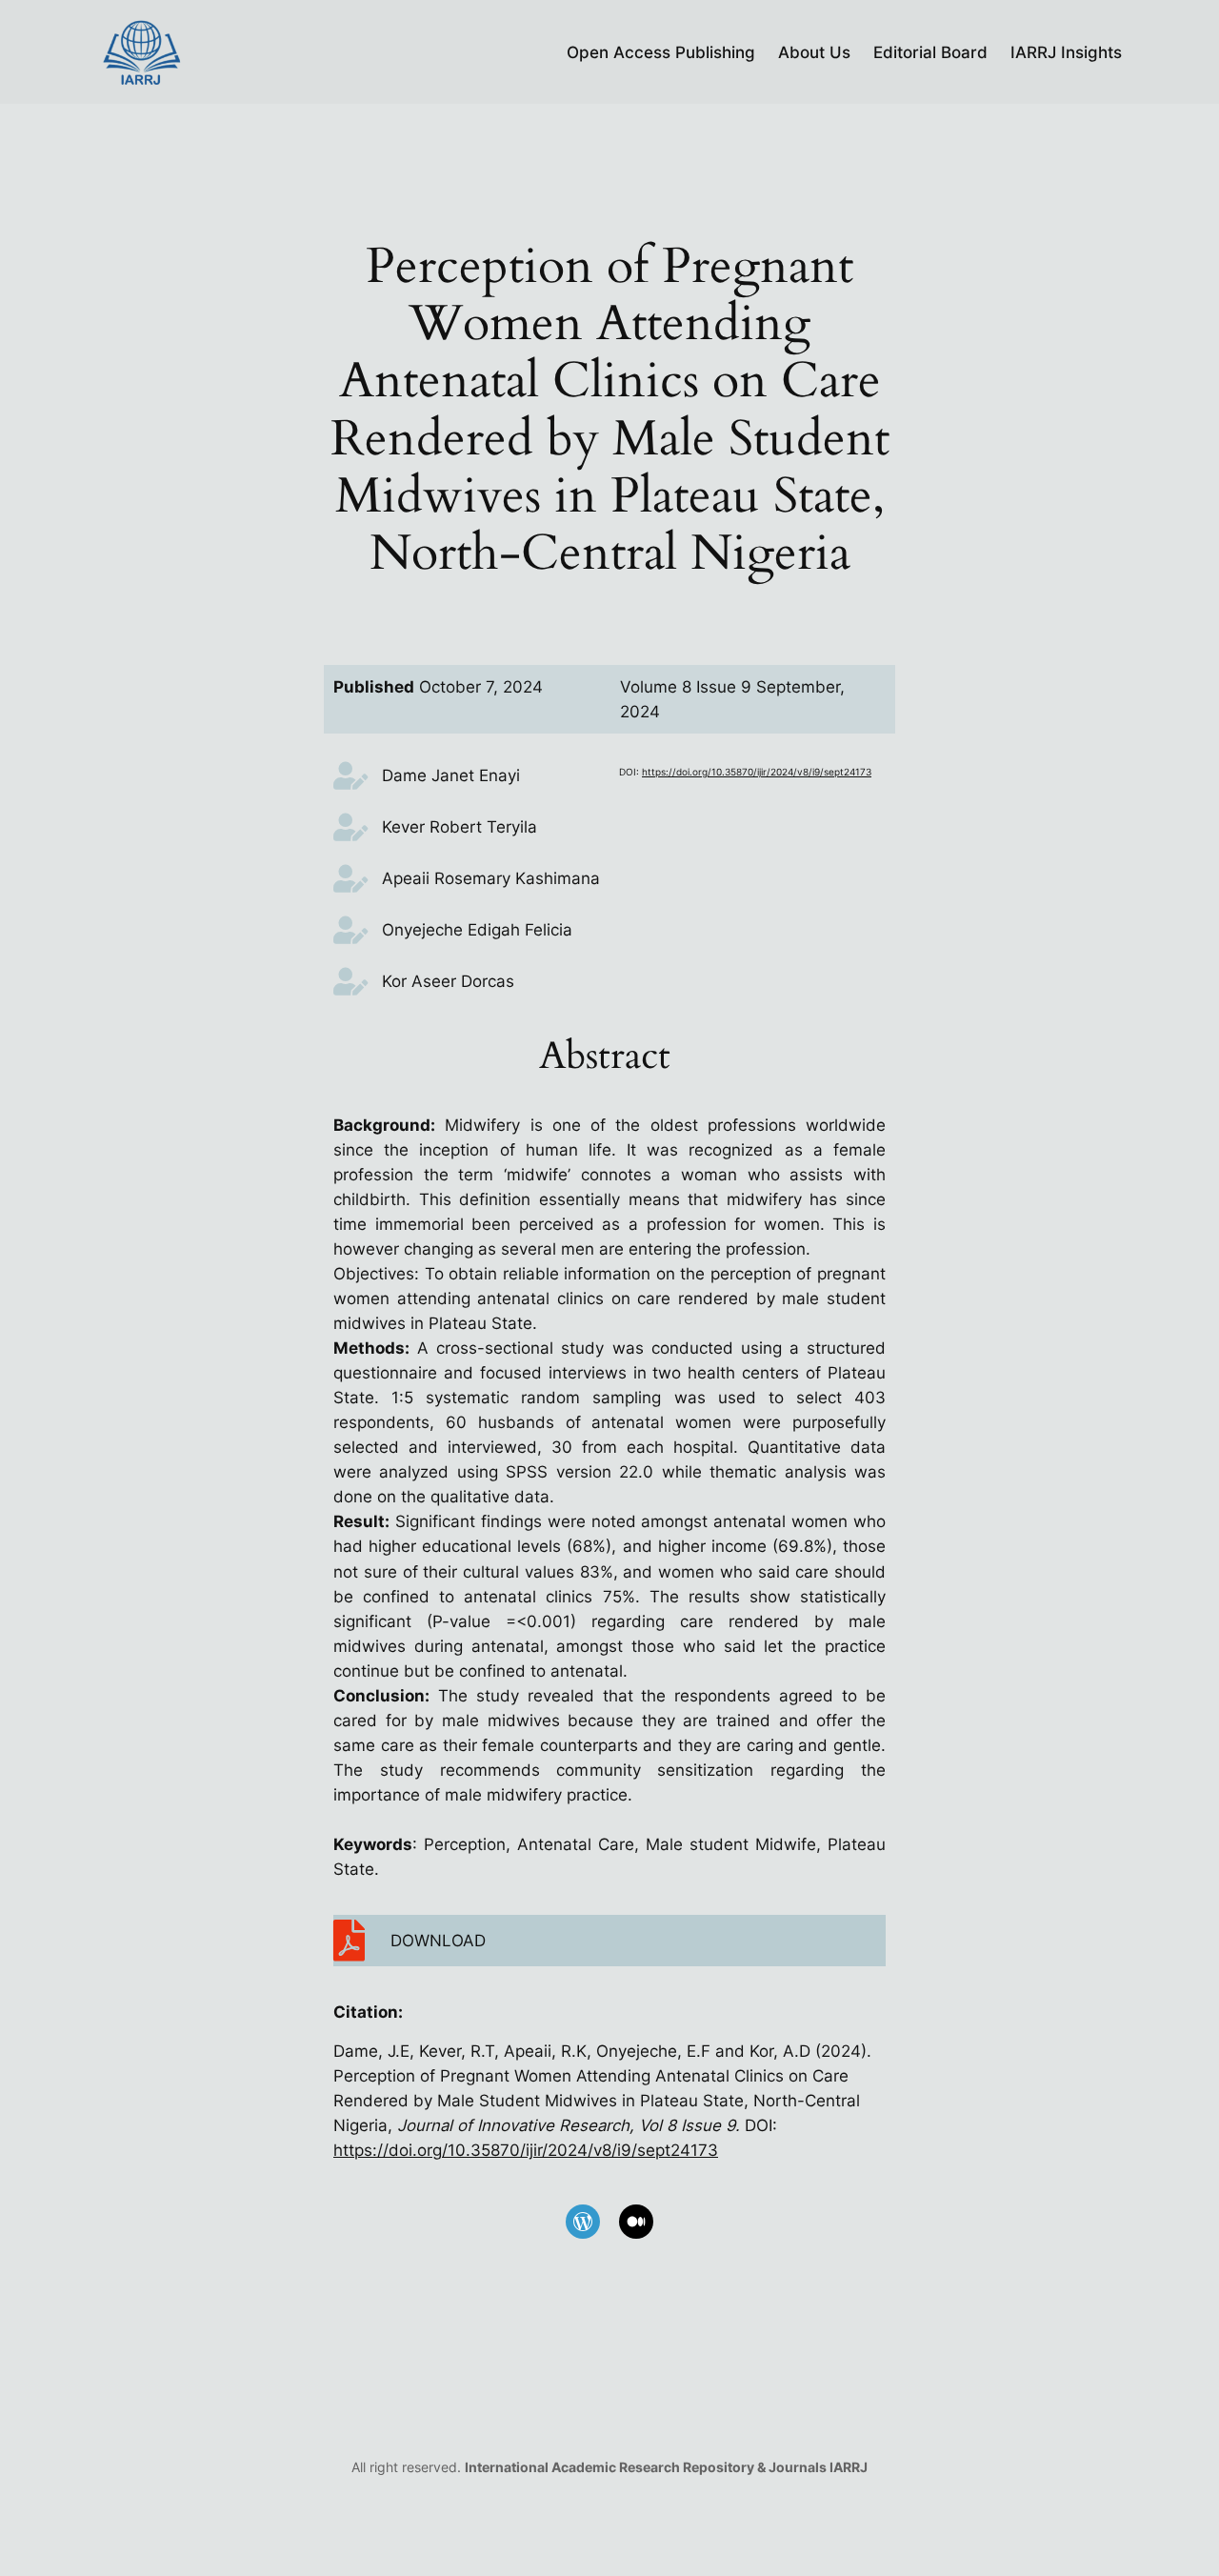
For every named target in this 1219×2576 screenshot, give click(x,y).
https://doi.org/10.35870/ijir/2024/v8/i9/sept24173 (757, 772)
